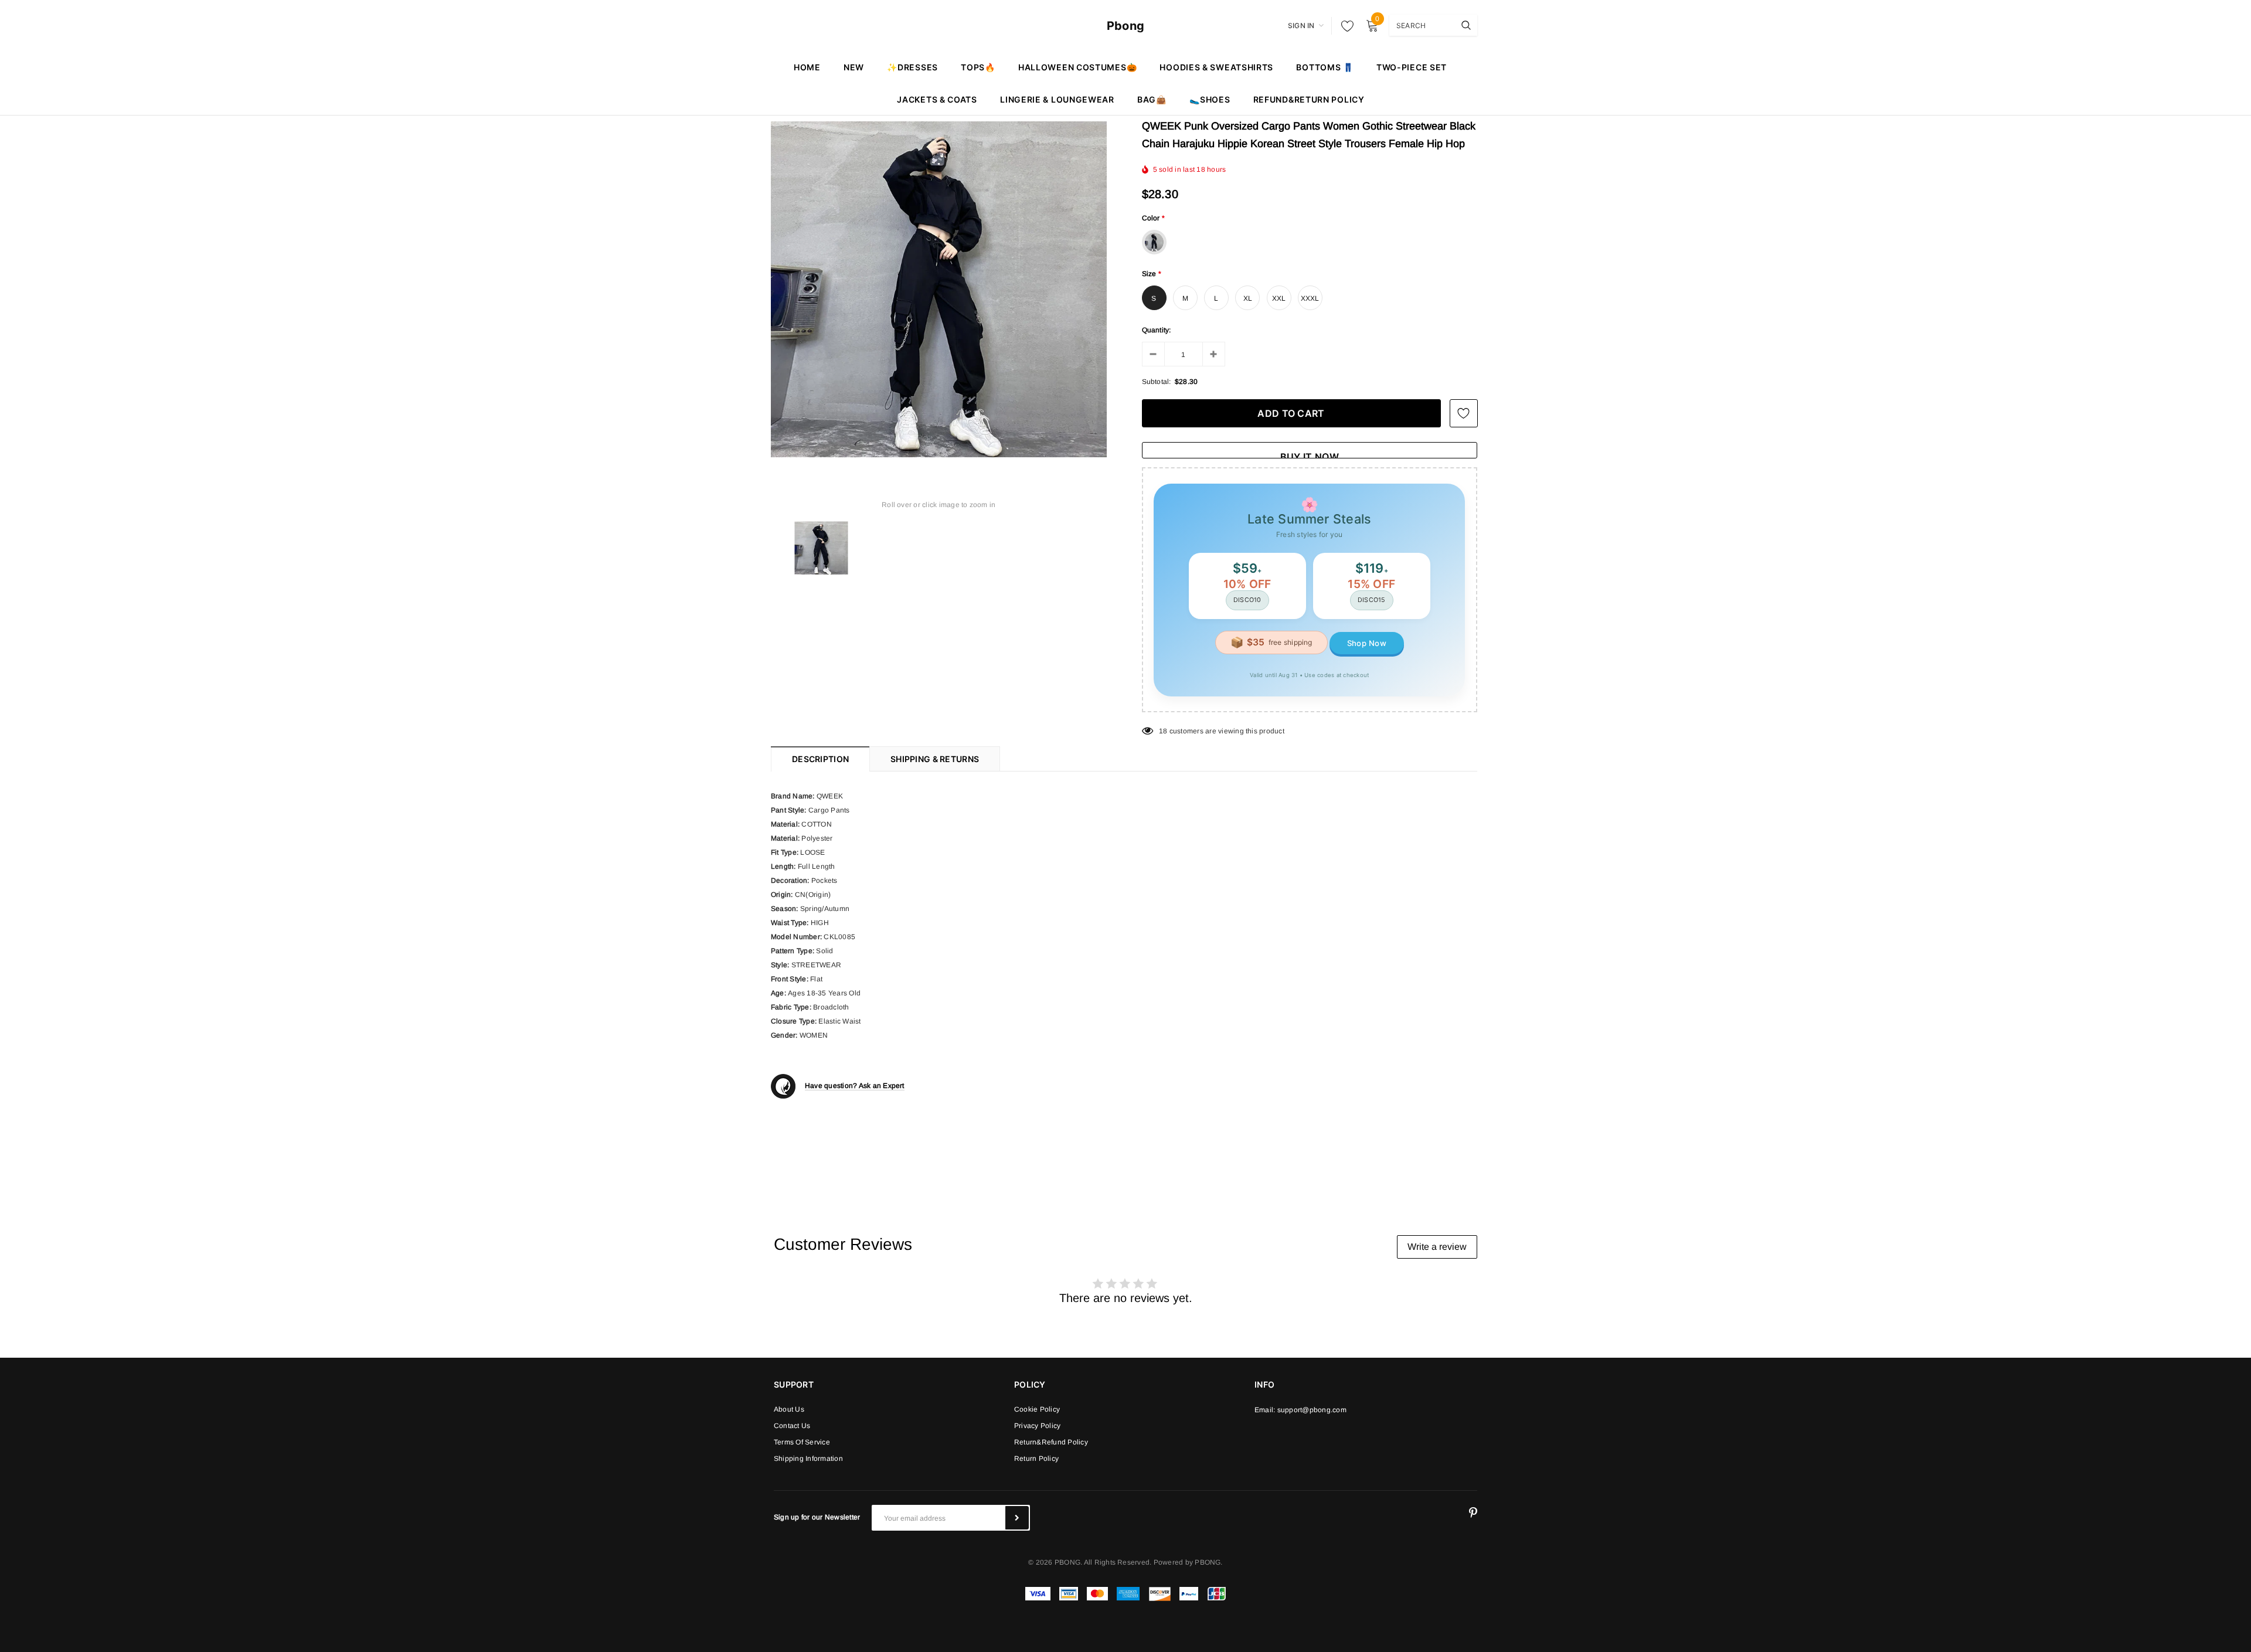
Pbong (1125, 26)
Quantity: (1157, 330)
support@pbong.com (1312, 1410)
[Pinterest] (1473, 1513)
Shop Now (1367, 643)
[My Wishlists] (1344, 26)
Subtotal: (1157, 382)
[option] (939, 289)
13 (1163, 731)
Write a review (1437, 1247)
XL (1248, 298)
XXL (1279, 298)
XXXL (1310, 298)
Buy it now (1310, 455)
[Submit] (1017, 1518)
